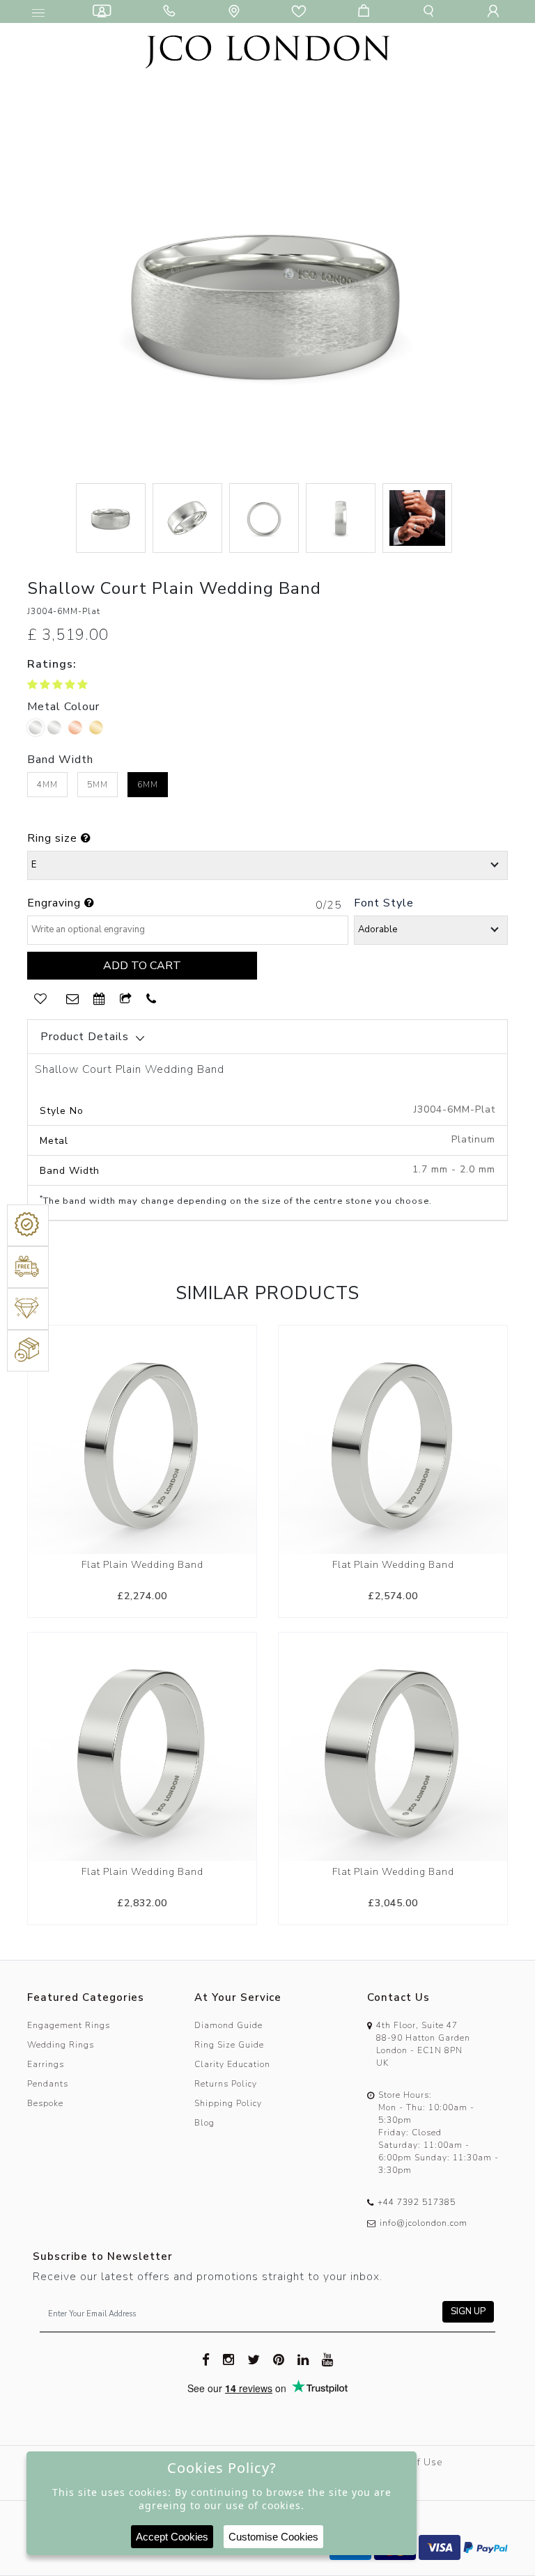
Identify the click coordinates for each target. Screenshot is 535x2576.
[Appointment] (100, 999)
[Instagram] (229, 2359)
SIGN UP (468, 2311)
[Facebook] (206, 2359)
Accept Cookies (172, 2537)
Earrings (46, 2064)
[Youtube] (328, 2359)
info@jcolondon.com (424, 2223)
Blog (204, 2123)
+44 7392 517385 (417, 2202)
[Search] (431, 11)
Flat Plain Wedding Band (142, 1565)
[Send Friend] (126, 999)
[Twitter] (254, 2359)
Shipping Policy (228, 2103)
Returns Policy (226, 2084)
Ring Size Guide (229, 2045)
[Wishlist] (302, 11)
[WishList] (40, 999)
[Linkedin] (303, 2359)
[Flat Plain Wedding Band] (142, 1439)
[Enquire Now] (73, 999)
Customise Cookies (273, 2537)
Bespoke (45, 2103)
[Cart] (366, 11)
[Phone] (172, 11)
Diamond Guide (228, 2025)
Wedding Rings (61, 2045)
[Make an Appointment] (104, 11)
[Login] (496, 11)
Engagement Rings (69, 2025)
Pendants (48, 2084)
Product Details (85, 1037)
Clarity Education (232, 2064)
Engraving (56, 903)
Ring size (54, 838)
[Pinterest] (279, 2359)
